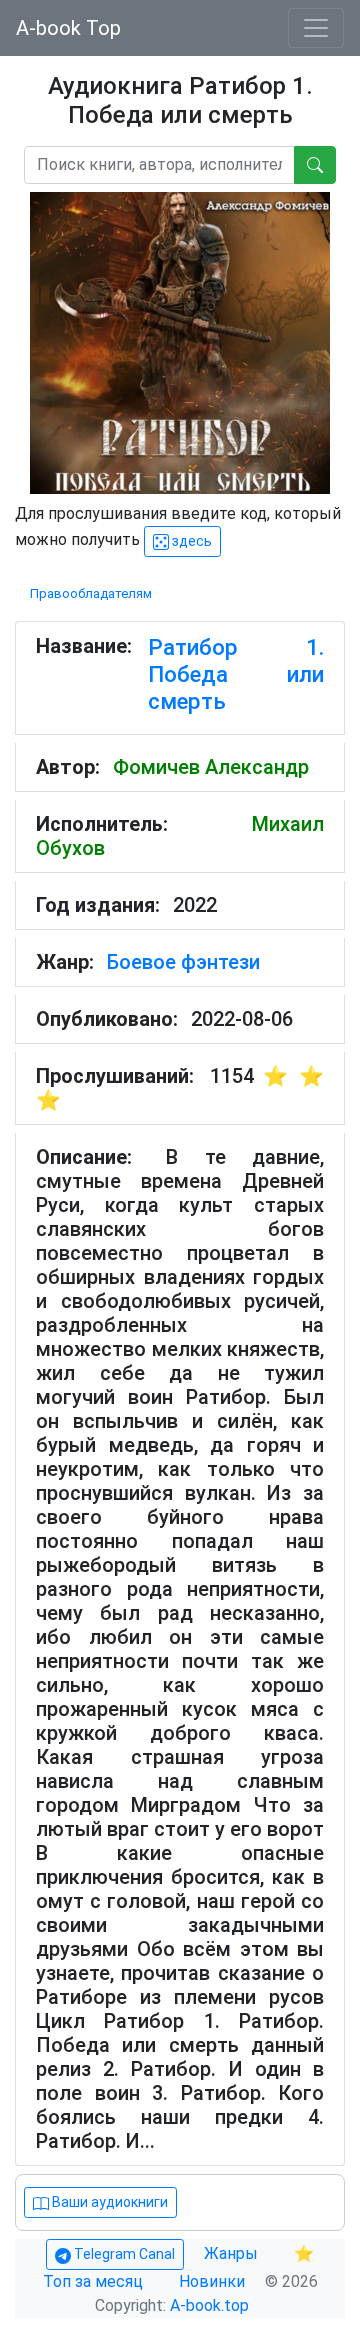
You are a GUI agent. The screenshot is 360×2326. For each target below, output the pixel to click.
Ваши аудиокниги (108, 2202)
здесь (190, 541)
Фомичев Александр (211, 767)
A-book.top (209, 2305)
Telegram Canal (123, 2254)
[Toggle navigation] (316, 28)
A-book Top (68, 28)
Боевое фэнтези (183, 962)
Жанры (233, 2253)
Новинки (212, 2281)
